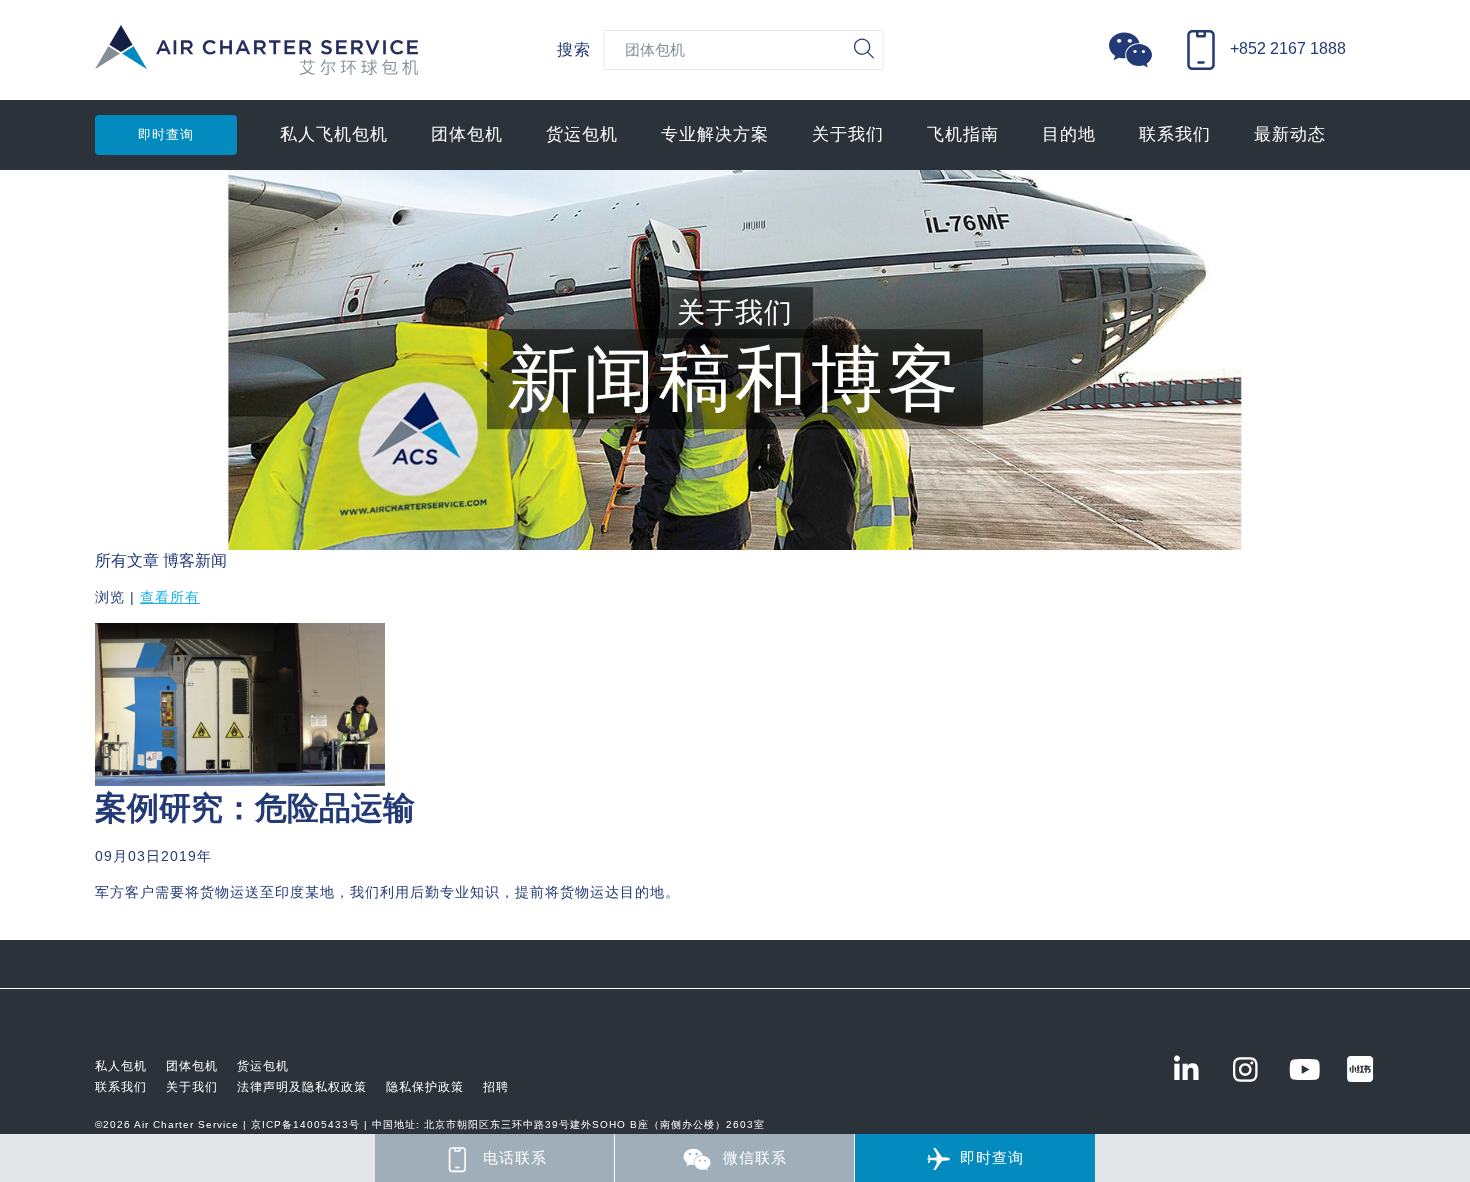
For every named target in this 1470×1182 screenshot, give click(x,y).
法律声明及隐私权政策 (302, 1087)
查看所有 (170, 597)
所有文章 (127, 560)
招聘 (496, 1087)
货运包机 (582, 134)
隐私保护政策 (425, 1087)
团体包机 (467, 134)
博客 (179, 560)
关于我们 (848, 134)
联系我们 (1175, 134)
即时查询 (166, 134)
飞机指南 (963, 134)
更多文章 (127, 928)
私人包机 (121, 1066)
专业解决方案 (715, 134)
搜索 (574, 49)
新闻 (211, 560)
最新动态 (1290, 134)
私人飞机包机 (334, 134)
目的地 (1069, 134)
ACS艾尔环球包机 (256, 60)
